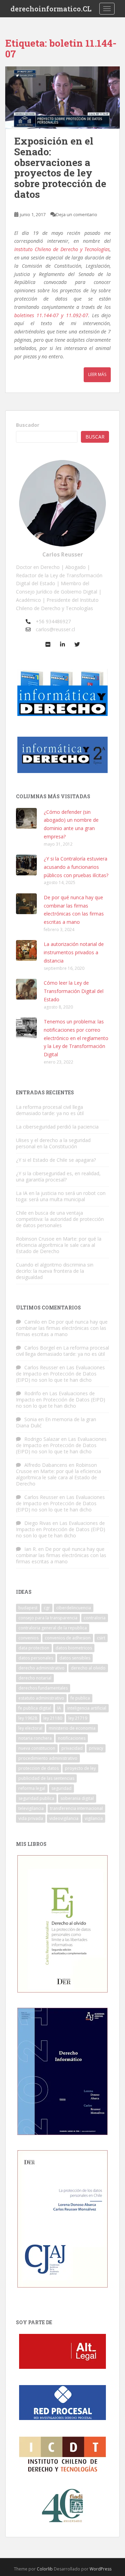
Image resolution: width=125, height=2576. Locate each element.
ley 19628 (28, 1718)
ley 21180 (53, 1718)
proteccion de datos (39, 1768)
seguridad (61, 1788)
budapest (28, 1608)
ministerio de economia (72, 1728)
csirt (101, 1638)
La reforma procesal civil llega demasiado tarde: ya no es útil (50, 1110)
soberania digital (77, 1798)
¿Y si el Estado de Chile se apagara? (56, 1160)
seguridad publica (36, 1798)
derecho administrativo (41, 1668)
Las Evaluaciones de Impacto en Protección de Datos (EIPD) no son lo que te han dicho (60, 1374)
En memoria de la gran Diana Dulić (56, 1422)
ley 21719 (78, 1718)
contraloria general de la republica (53, 1628)
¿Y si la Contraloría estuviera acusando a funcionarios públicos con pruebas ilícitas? (76, 867)
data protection (34, 1648)
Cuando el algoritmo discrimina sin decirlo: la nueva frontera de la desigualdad (55, 1271)
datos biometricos (74, 1648)
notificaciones (72, 1738)
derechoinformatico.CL (51, 9)
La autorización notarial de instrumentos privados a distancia (74, 952)
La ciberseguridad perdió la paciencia (57, 1127)
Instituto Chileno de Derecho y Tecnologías (62, 249)
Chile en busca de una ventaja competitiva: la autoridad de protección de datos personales (60, 1219)
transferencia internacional (76, 1808)
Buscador (28, 425)
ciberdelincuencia (74, 1608)
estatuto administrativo (41, 1698)
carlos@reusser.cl (55, 629)
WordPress (101, 2569)
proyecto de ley (80, 1768)
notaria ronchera (35, 1738)
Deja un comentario (77, 214)
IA (59, 1708)
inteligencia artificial (87, 1708)
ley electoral (30, 1728)
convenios (28, 1638)
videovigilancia (64, 1818)
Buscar (95, 437)
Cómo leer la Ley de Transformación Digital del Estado (74, 991)
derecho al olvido (88, 1668)
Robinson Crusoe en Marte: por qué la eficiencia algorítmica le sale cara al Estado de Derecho (59, 1245)
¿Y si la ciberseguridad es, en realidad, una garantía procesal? (58, 1176)
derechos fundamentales (43, 1688)
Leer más (97, 374)
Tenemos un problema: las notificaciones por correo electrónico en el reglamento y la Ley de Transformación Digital (76, 1038)
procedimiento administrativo (48, 1758)
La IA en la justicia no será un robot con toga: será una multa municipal (61, 1196)
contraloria (95, 1618)
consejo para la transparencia (48, 1618)
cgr (47, 1608)
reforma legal (32, 1788)
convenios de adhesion (68, 1638)
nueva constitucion (37, 1748)
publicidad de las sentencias (46, 1778)
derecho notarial (35, 1678)
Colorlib (45, 2569)
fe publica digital (35, 1708)
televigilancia (31, 1808)
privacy (96, 1748)
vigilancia (94, 1818)
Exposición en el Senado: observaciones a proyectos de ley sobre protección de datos (60, 168)
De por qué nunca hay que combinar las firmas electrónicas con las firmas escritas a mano (62, 1328)
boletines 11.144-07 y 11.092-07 (51, 315)
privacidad (72, 1748)
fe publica (80, 1698)
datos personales (36, 1658)
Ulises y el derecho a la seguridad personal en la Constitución (53, 1143)
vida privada (31, 1818)
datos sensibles (75, 1658)
